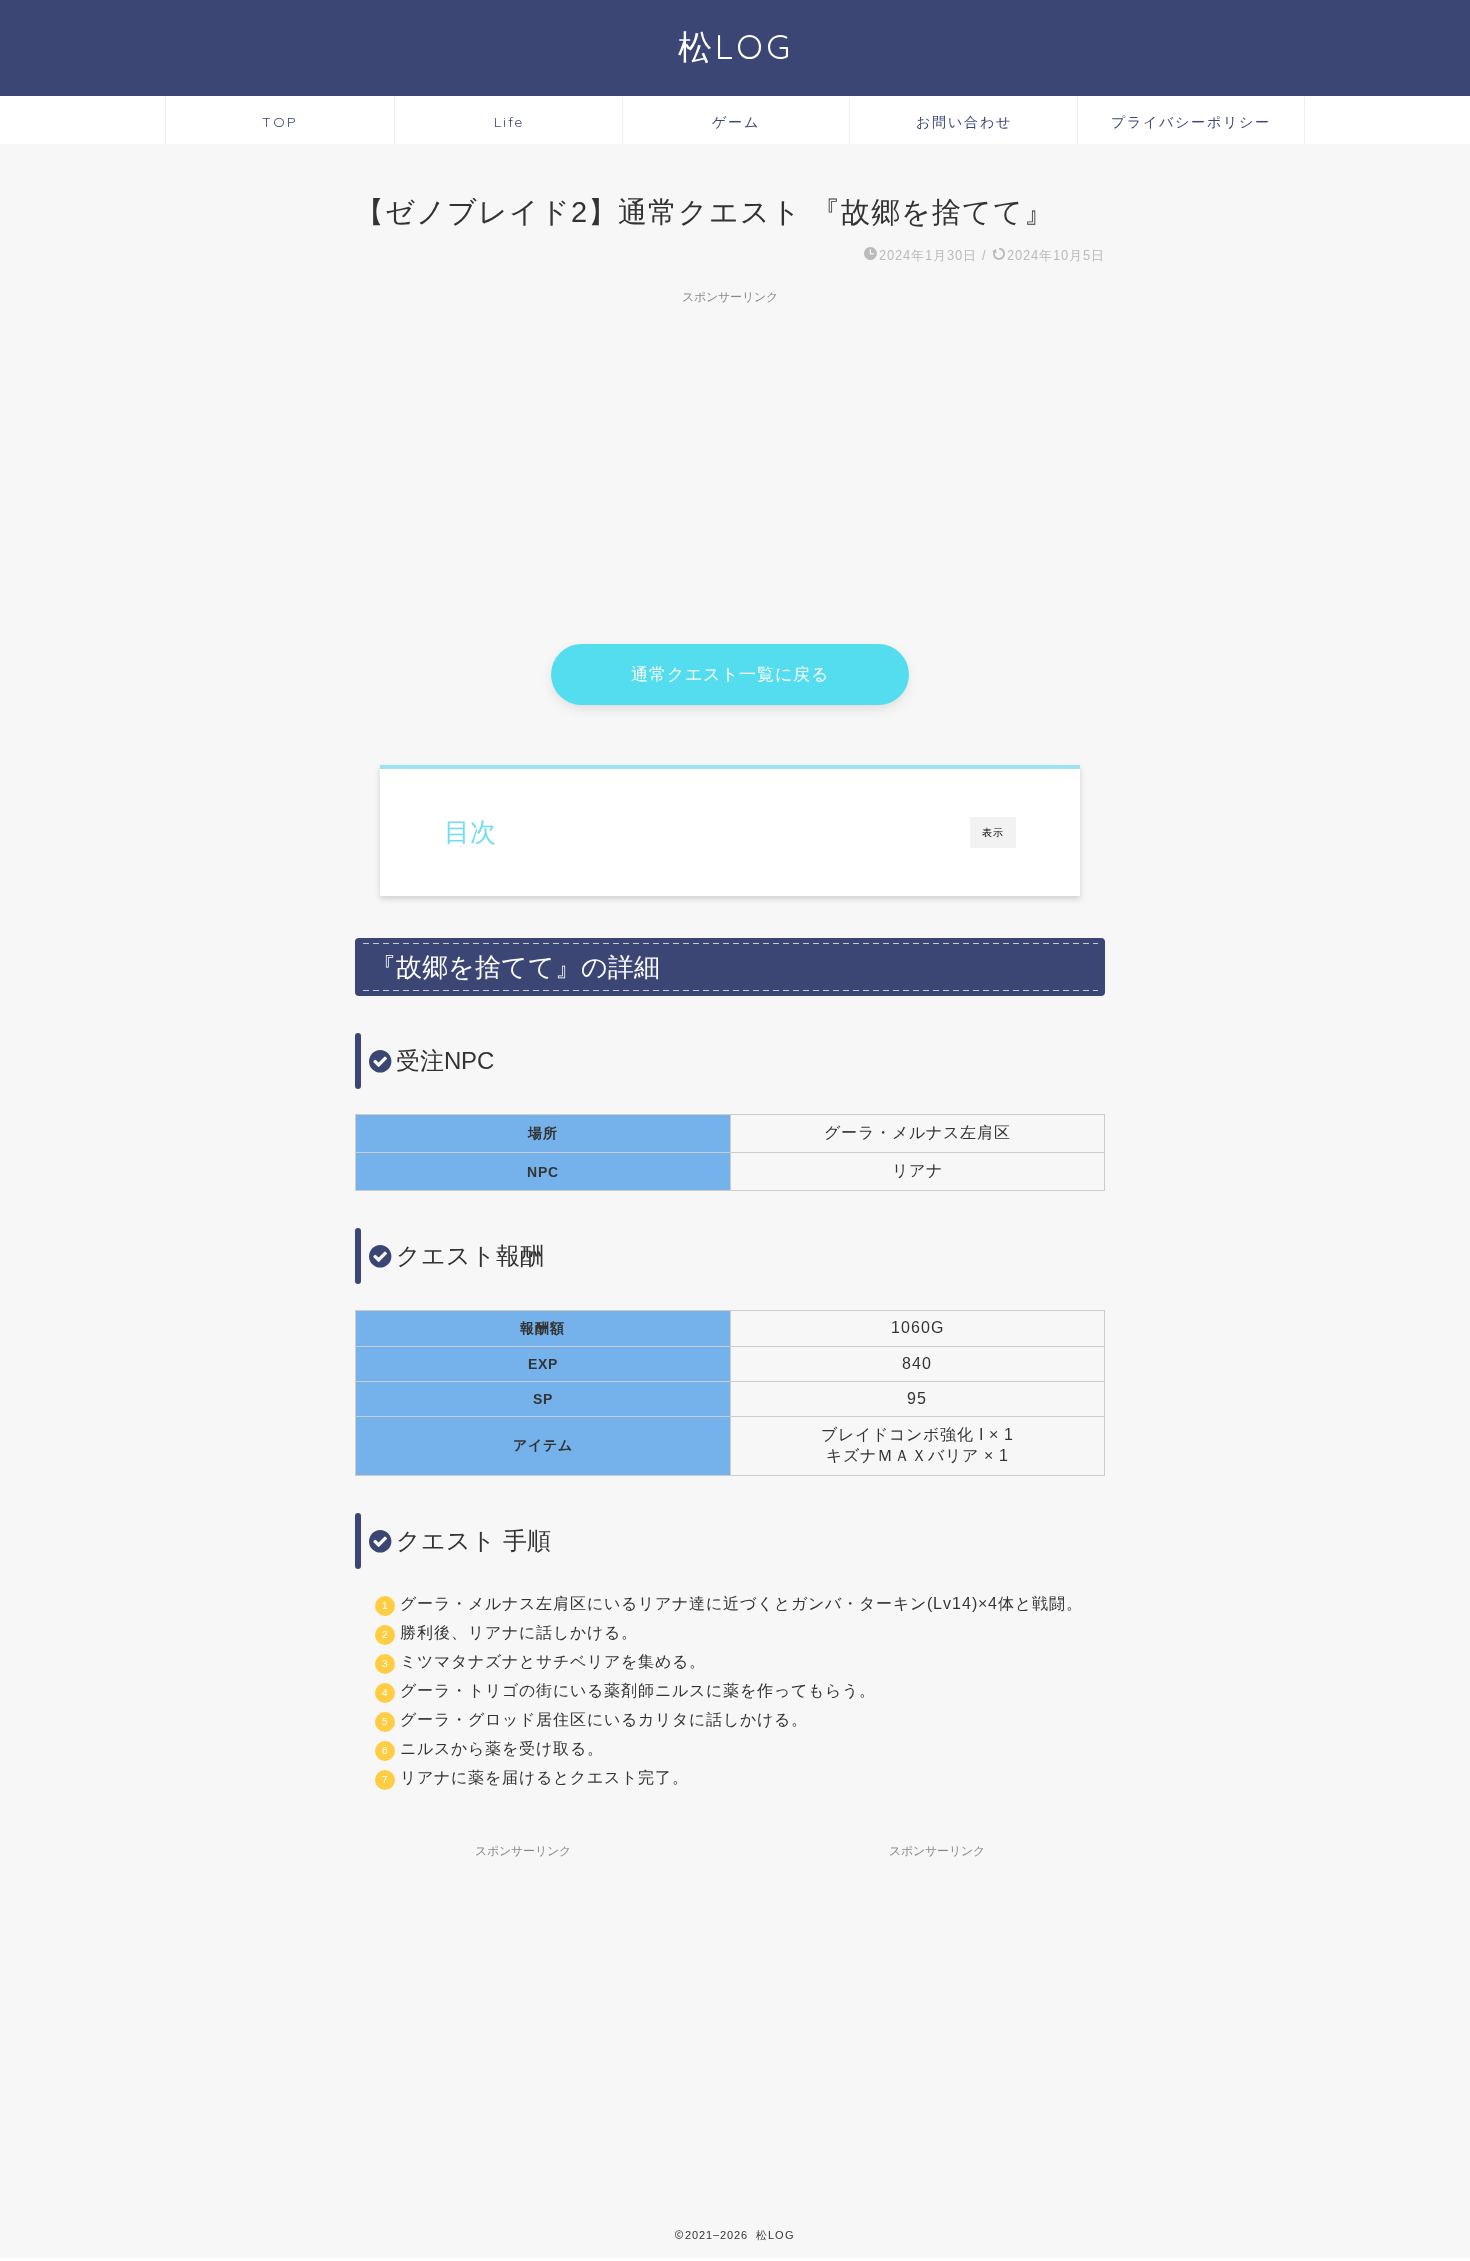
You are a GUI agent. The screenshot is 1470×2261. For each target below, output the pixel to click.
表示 (993, 832)
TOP (280, 122)
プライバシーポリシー (1191, 122)
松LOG (735, 46)
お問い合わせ (964, 122)
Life (509, 122)
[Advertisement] (730, 454)
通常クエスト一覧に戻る (730, 674)
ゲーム (736, 122)
